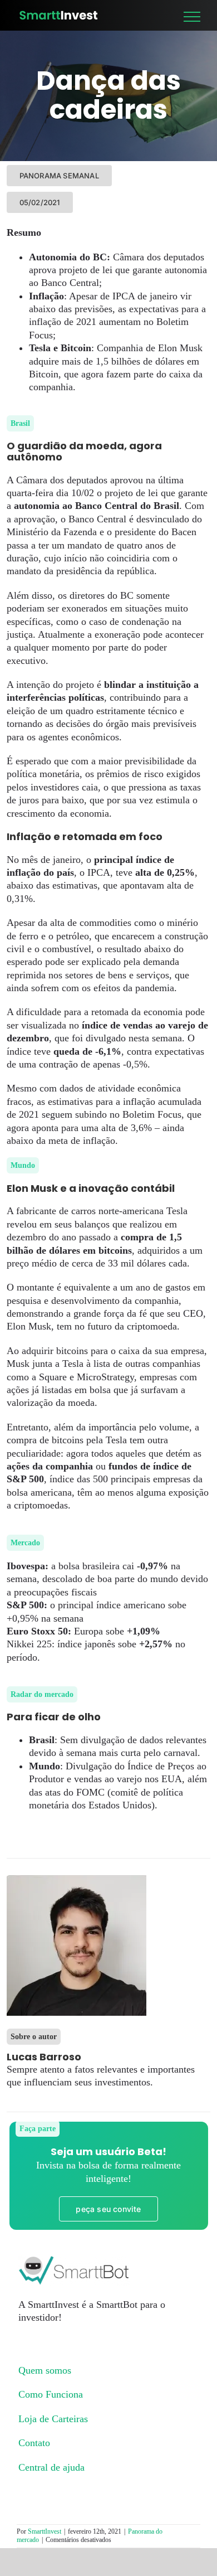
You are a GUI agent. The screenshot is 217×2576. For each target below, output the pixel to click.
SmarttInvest (45, 2531)
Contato (34, 2443)
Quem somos (45, 2370)
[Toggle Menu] (192, 17)
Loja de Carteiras (53, 2419)
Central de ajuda (51, 2467)
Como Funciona (51, 2394)
